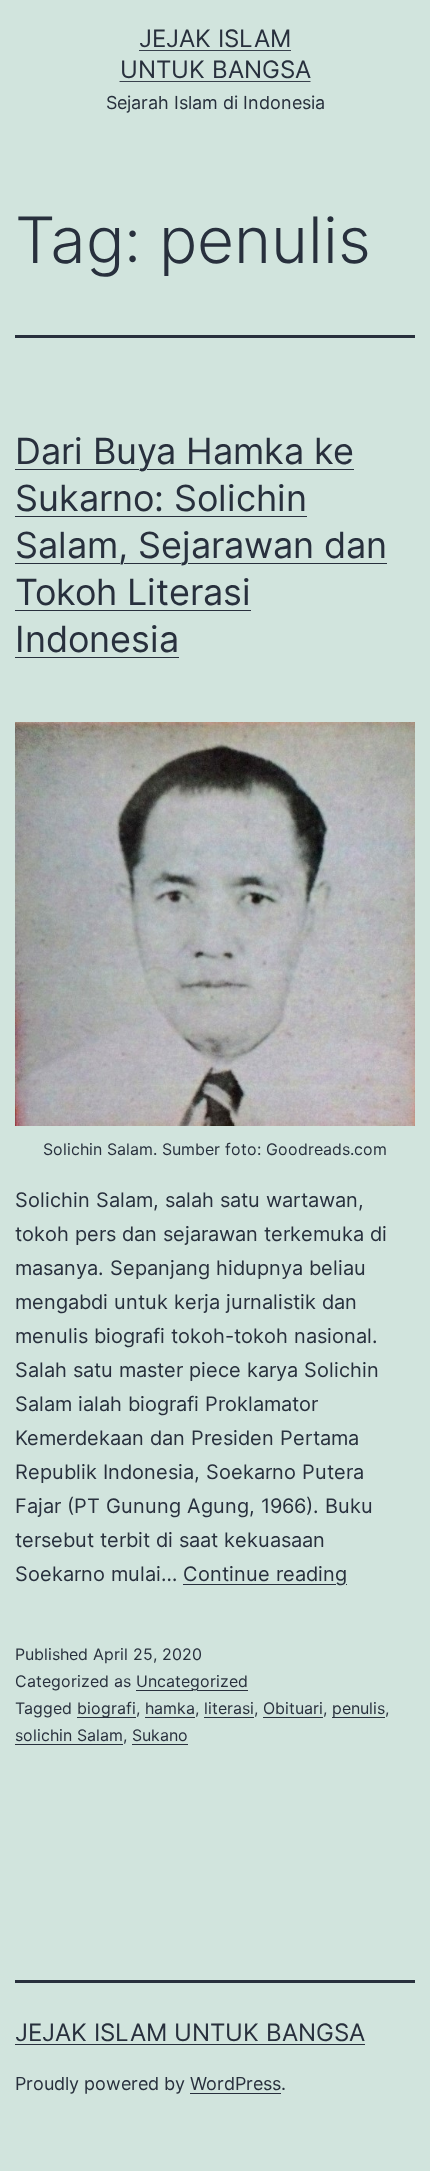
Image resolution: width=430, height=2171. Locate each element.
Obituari (293, 1708)
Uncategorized (192, 1681)
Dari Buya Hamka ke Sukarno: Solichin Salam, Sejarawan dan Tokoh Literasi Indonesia (201, 544)
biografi (106, 1708)
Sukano (160, 1735)
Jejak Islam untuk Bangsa (190, 2032)
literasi (229, 1708)
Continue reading (265, 1574)
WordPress (235, 2083)
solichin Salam (69, 1735)
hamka (170, 1708)
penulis (358, 1708)
